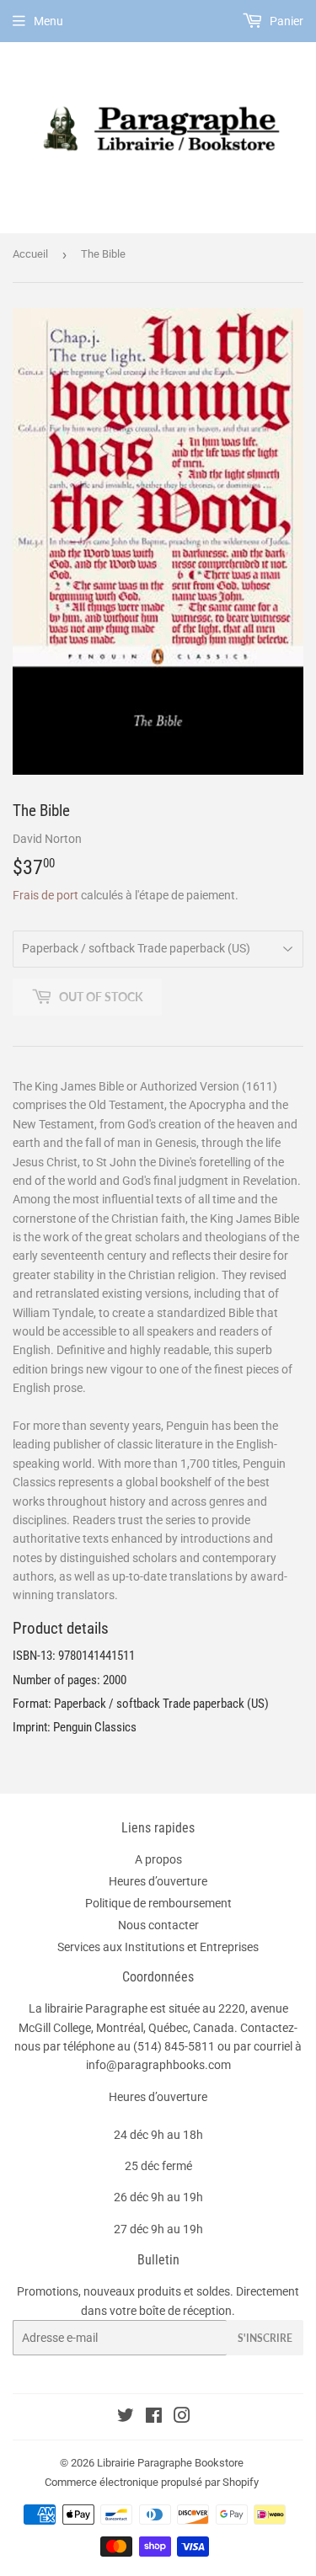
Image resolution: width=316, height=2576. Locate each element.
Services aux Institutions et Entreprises (158, 1947)
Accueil (30, 254)
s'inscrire (265, 2338)
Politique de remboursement (158, 1903)
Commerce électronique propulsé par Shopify (152, 2482)
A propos (158, 1859)
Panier (285, 21)
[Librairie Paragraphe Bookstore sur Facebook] (154, 2418)
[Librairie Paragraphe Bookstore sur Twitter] (126, 2418)
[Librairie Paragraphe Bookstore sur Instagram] (182, 2418)
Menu (48, 21)
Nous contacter (158, 1925)
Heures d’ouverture (158, 1881)
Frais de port (46, 895)
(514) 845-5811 (174, 2046)
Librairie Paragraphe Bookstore (170, 2463)
